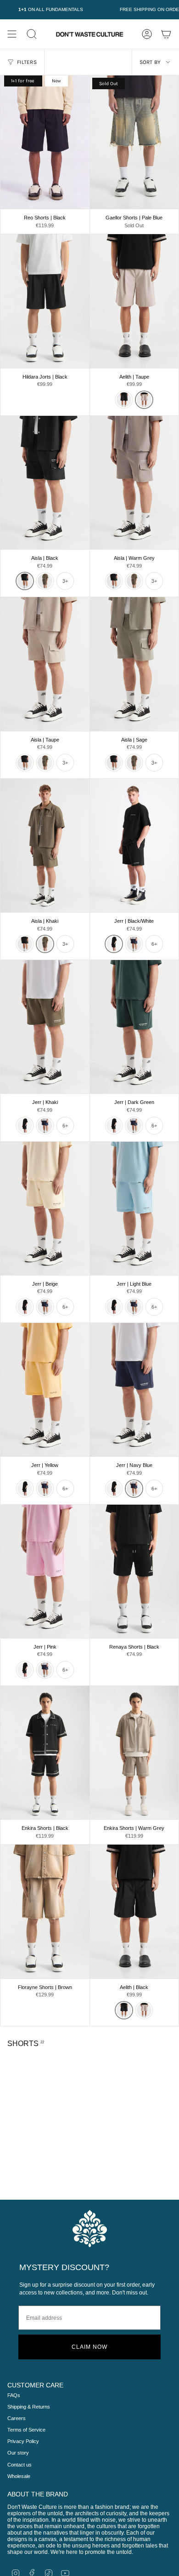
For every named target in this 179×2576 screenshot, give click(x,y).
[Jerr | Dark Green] (134, 1027)
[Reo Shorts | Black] (45, 142)
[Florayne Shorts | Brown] (45, 1911)
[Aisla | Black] (45, 483)
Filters (27, 62)
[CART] (166, 34)
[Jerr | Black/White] (134, 845)
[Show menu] (12, 34)
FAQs (14, 2395)
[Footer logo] (90, 2228)
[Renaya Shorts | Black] (134, 1571)
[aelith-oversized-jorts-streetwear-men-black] (124, 400)
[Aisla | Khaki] (45, 845)
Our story (18, 2453)
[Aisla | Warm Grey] (134, 483)
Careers (17, 2418)
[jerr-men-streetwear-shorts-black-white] (114, 944)
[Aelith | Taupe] (134, 301)
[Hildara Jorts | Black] (45, 301)
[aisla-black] (25, 581)
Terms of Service (26, 2430)
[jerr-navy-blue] (134, 944)
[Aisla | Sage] (134, 664)
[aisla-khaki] (45, 581)
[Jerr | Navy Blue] (134, 1390)
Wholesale (19, 2476)
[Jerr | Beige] (45, 1208)
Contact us (20, 2465)
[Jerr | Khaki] (45, 1027)
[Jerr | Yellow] (45, 1390)
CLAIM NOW (89, 2347)
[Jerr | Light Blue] (134, 1208)
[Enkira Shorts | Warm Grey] (134, 1753)
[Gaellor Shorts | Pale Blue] (134, 142)
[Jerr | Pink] (45, 1571)
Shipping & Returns (29, 2407)
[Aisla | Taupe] (45, 664)
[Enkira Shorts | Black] (45, 1753)
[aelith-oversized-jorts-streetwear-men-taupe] (144, 400)
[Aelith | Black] (134, 1911)
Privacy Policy (23, 2441)
